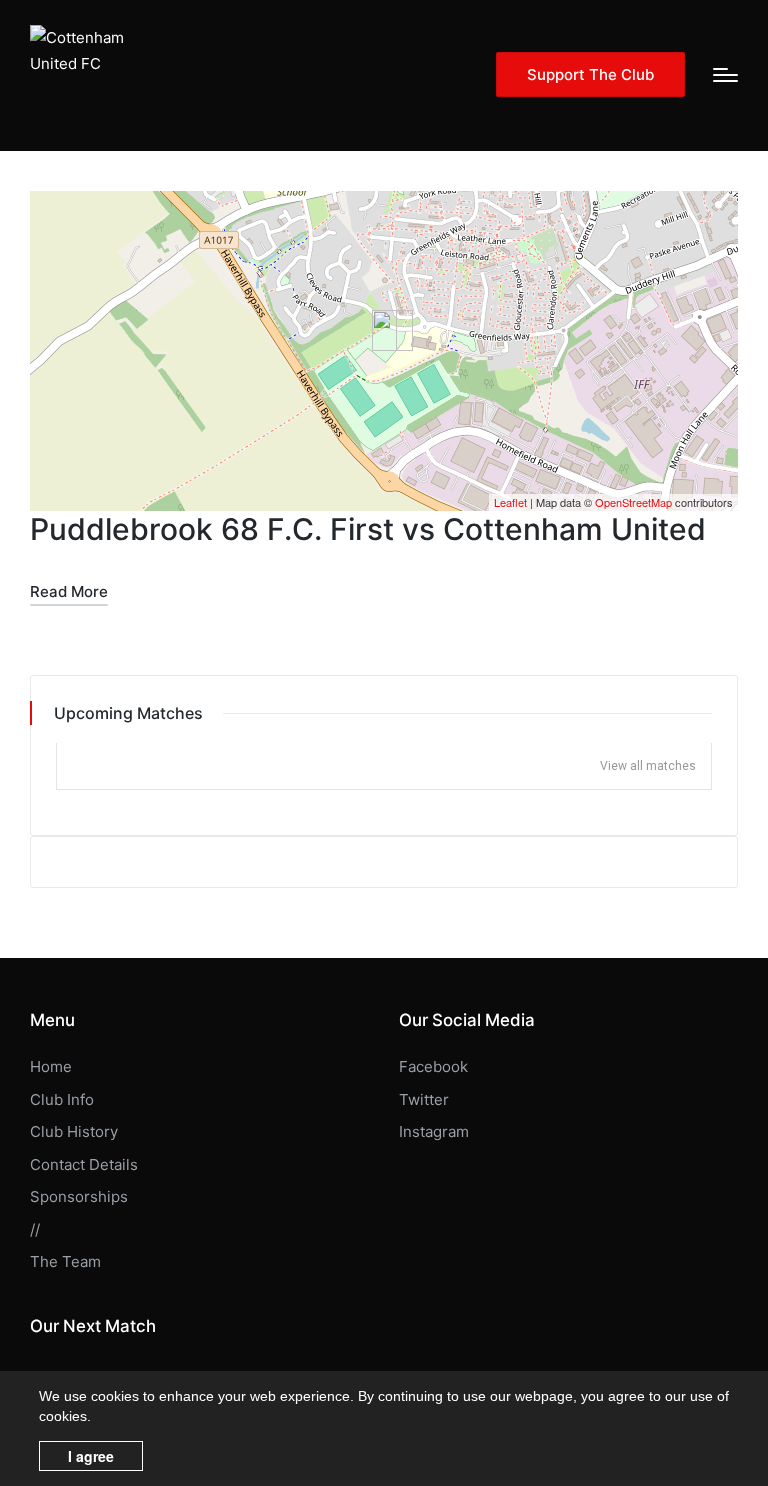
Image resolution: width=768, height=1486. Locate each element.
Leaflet (510, 502)
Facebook (433, 1066)
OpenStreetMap (633, 502)
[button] (590, 74)
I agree (91, 1456)
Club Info (62, 1099)
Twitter (424, 1099)
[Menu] (725, 75)
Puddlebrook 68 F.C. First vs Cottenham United (368, 529)
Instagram (434, 1131)
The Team (65, 1261)
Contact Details (84, 1164)
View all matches (648, 766)
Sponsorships (79, 1196)
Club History (74, 1131)
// (35, 1229)
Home (51, 1066)
